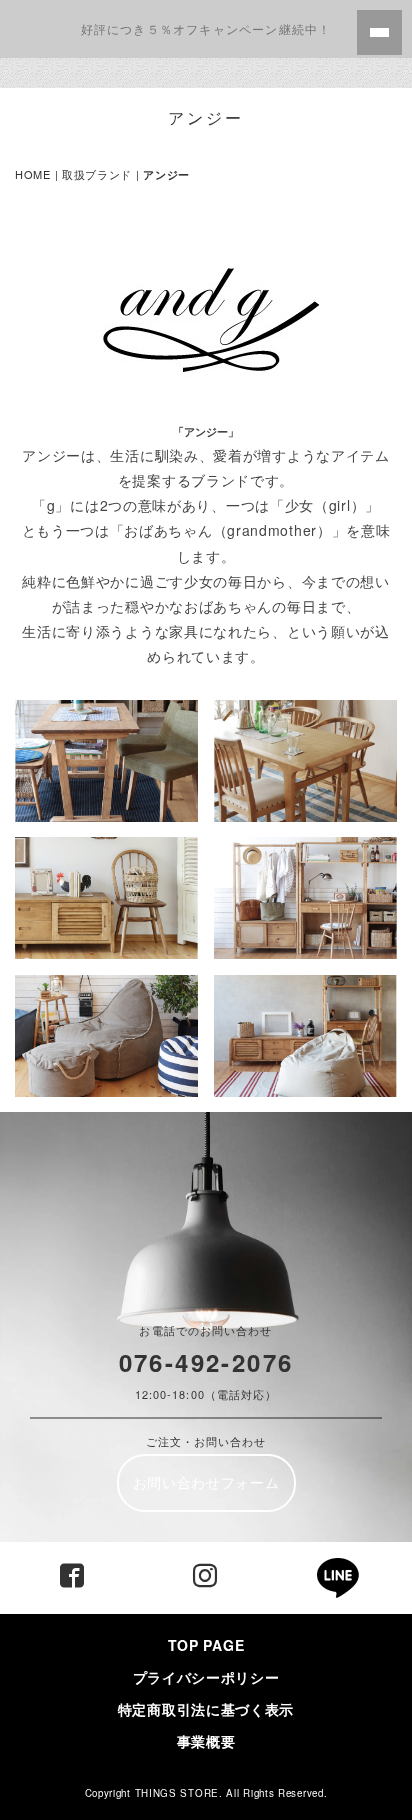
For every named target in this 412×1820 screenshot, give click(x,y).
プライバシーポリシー (206, 1677)
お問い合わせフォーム (206, 1482)
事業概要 (206, 1741)
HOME (33, 174)
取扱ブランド (97, 174)
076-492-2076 (206, 1362)
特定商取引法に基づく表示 (213, 1709)
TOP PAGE (206, 1645)
